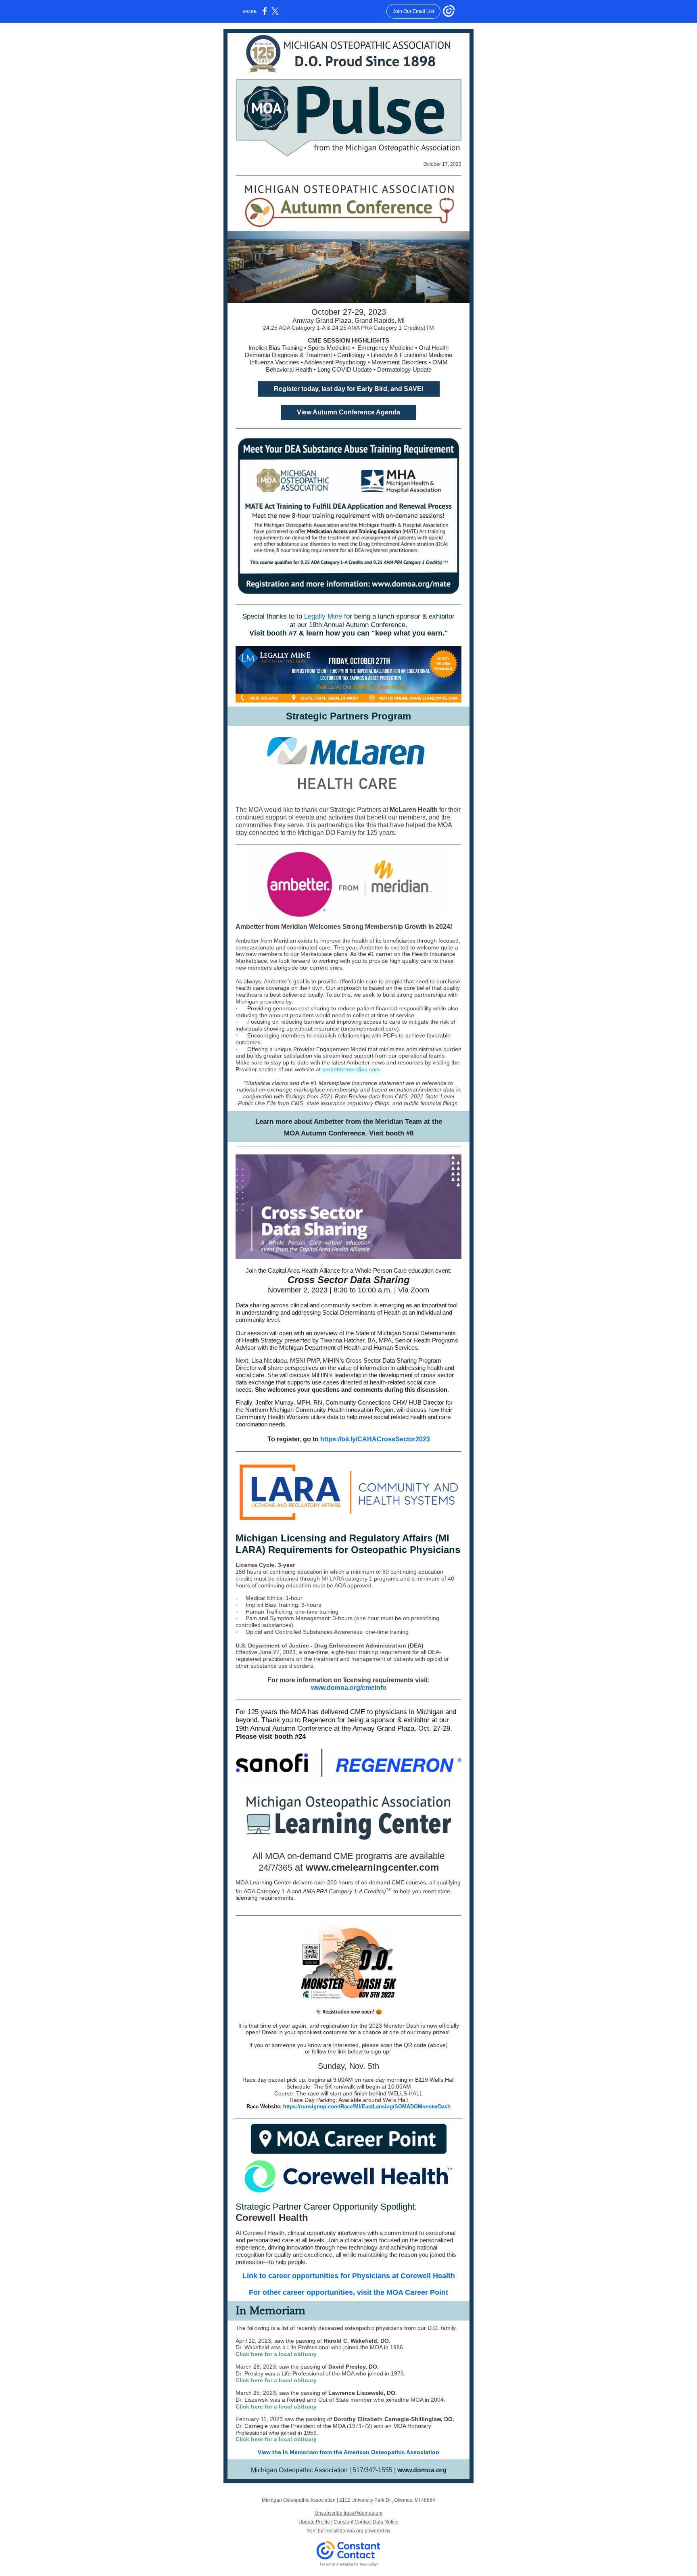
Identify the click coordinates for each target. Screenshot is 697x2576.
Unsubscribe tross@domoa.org (349, 2513)
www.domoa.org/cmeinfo (349, 1688)
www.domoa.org (422, 2470)
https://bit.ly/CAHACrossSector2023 (375, 1439)
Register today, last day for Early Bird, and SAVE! (349, 389)
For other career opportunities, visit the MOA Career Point (348, 2292)
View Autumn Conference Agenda (348, 412)
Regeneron (319, 1720)
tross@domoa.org (344, 2531)
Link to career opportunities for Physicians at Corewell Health (349, 2276)
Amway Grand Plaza (383, 1728)
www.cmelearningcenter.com (372, 1867)
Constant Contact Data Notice (366, 2522)
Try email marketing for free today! (349, 2564)
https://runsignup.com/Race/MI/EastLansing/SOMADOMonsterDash (367, 2107)
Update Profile (314, 2522)
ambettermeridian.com (351, 1069)
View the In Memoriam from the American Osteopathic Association (348, 2452)
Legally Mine (323, 616)
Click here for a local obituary (276, 2354)
